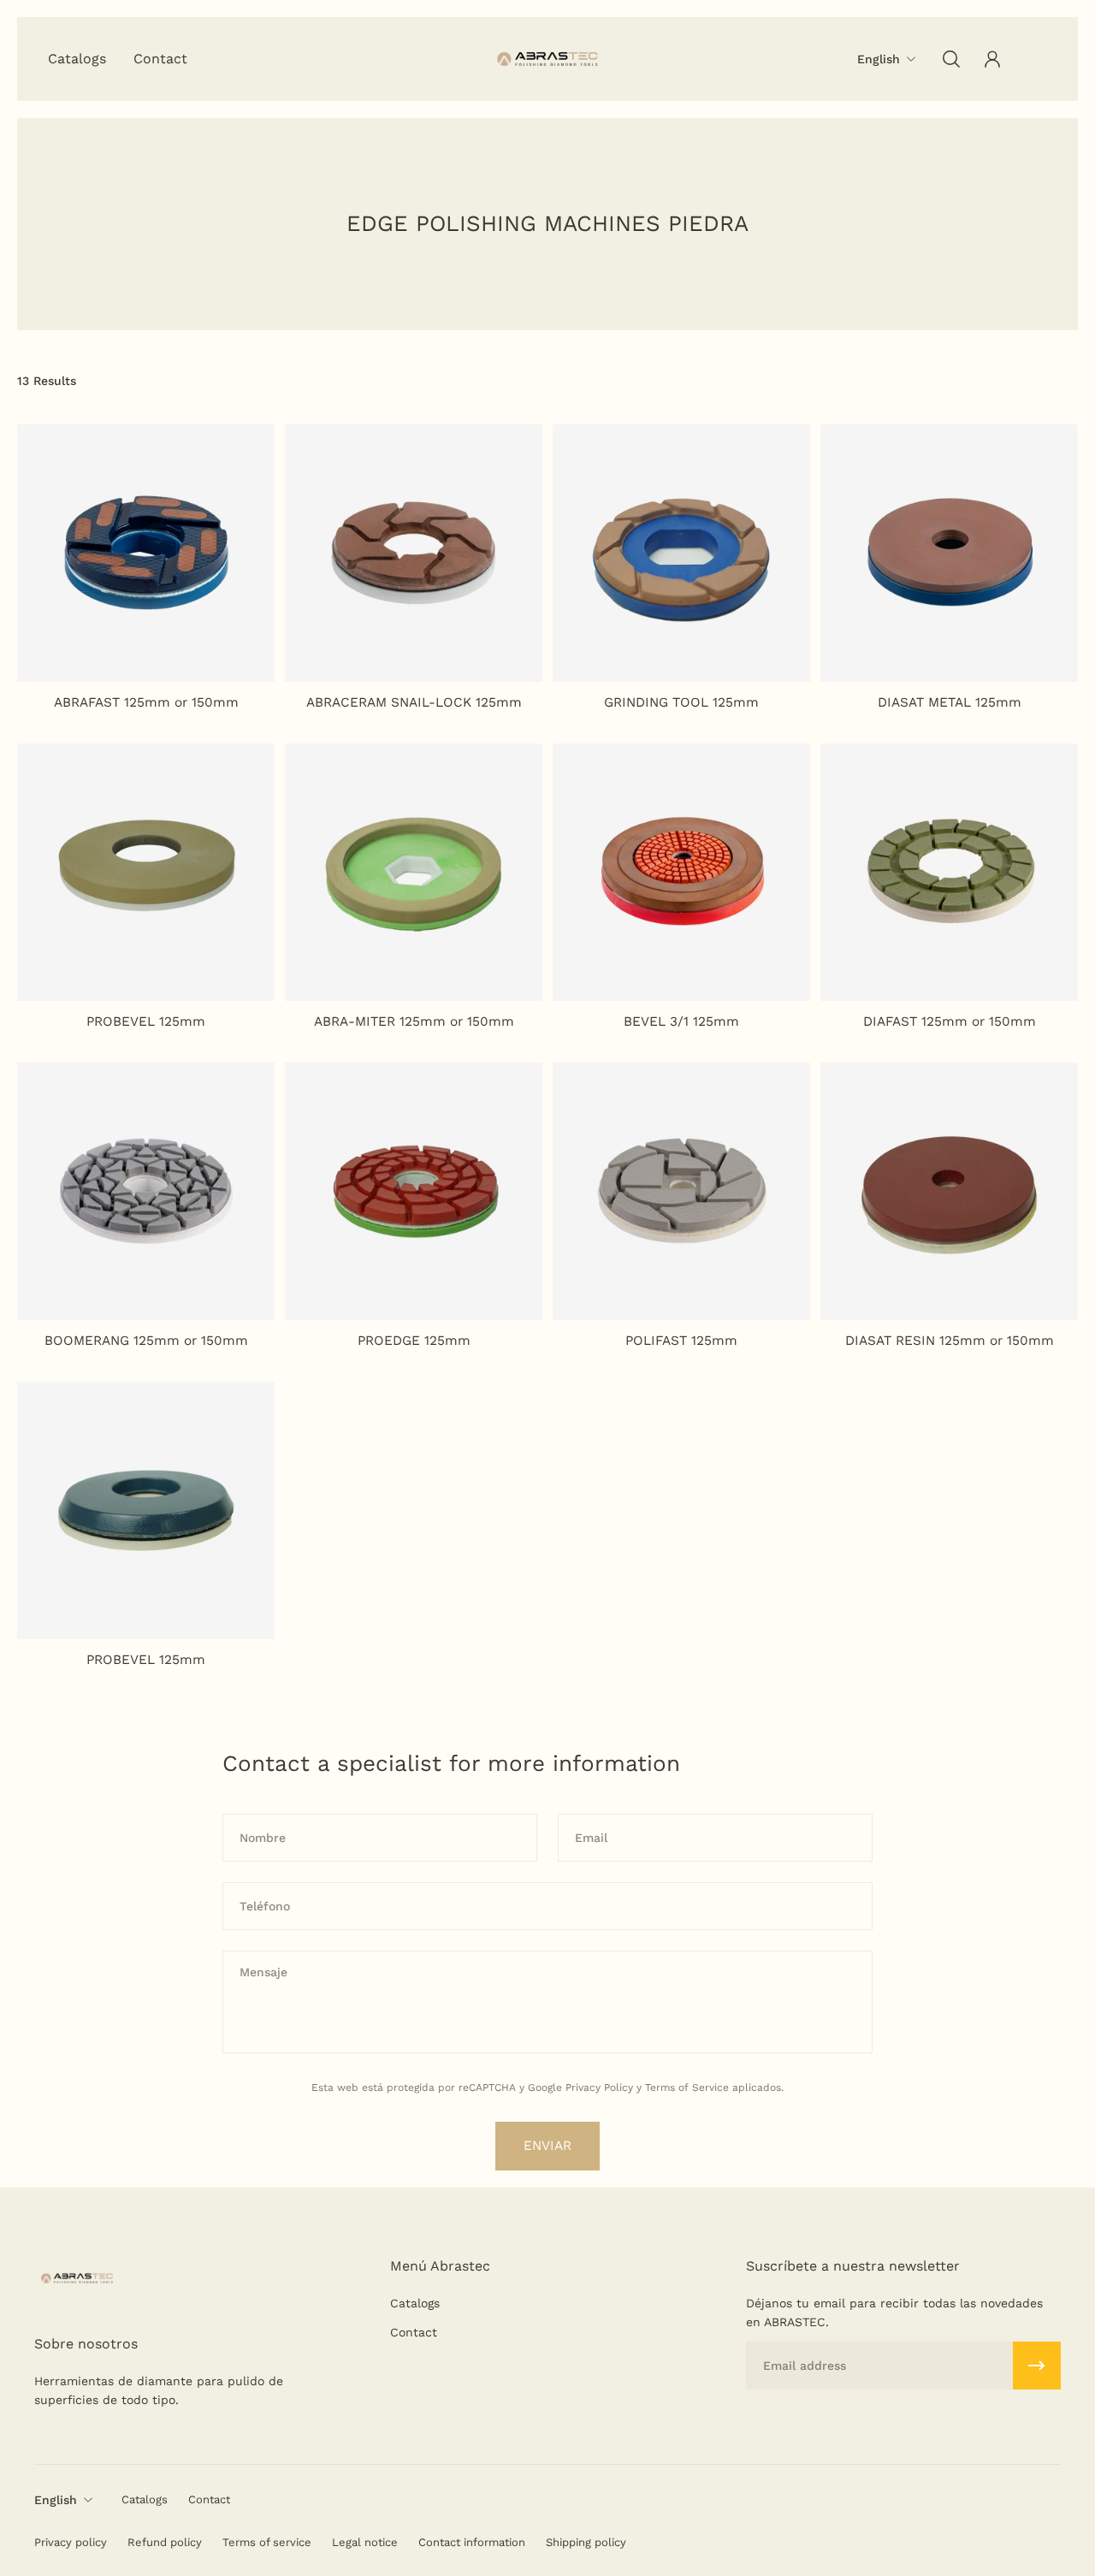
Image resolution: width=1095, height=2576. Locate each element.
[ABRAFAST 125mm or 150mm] (146, 553)
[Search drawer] (951, 59)
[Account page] (992, 59)
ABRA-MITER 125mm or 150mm (414, 1022)
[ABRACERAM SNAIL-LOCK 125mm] (414, 553)
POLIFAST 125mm (681, 1341)
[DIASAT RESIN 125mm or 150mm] (949, 1191)
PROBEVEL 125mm (146, 1022)
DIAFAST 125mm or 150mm (950, 1022)
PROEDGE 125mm (414, 1341)
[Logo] (547, 59)
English (56, 2500)
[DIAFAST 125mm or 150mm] (949, 872)
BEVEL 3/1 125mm (681, 1022)
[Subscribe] (1037, 2366)
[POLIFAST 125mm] (681, 1191)
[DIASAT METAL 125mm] (949, 553)
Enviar (547, 2146)
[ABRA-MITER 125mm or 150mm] (414, 872)
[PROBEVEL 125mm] (146, 872)
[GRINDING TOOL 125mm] (681, 553)
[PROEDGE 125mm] (414, 1191)
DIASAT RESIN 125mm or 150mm (950, 1341)
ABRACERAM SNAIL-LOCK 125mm (414, 702)
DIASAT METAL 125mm (950, 702)
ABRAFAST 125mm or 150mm (146, 702)
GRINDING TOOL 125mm (681, 702)
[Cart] (1033, 59)
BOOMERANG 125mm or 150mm (146, 1341)
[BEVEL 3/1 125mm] (681, 872)
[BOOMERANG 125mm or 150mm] (146, 1191)
